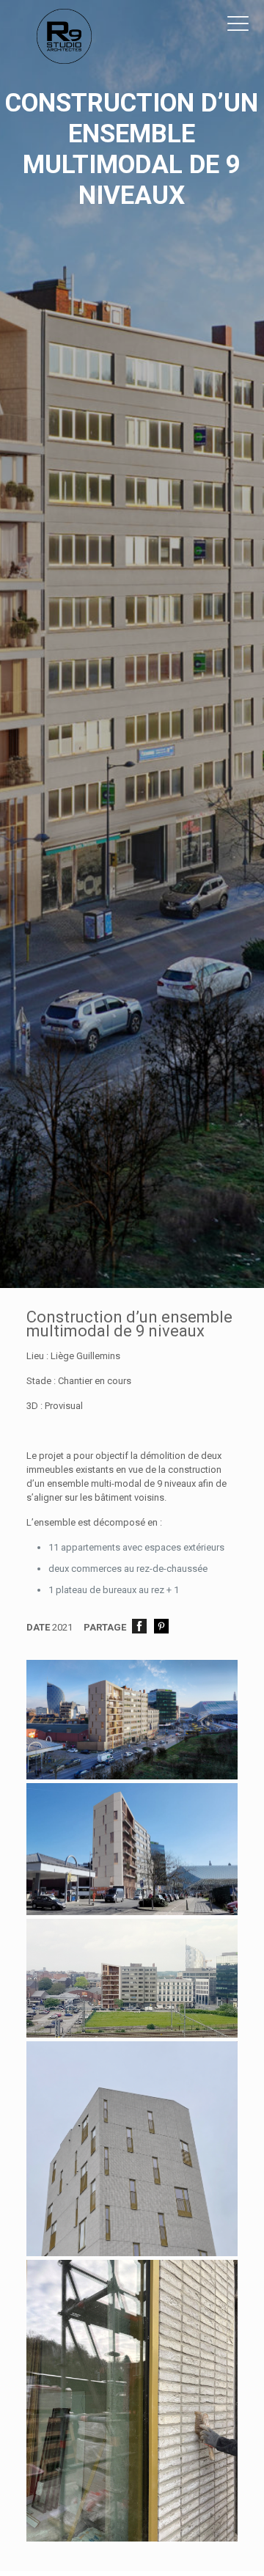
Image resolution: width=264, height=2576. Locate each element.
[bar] (132, 1776)
